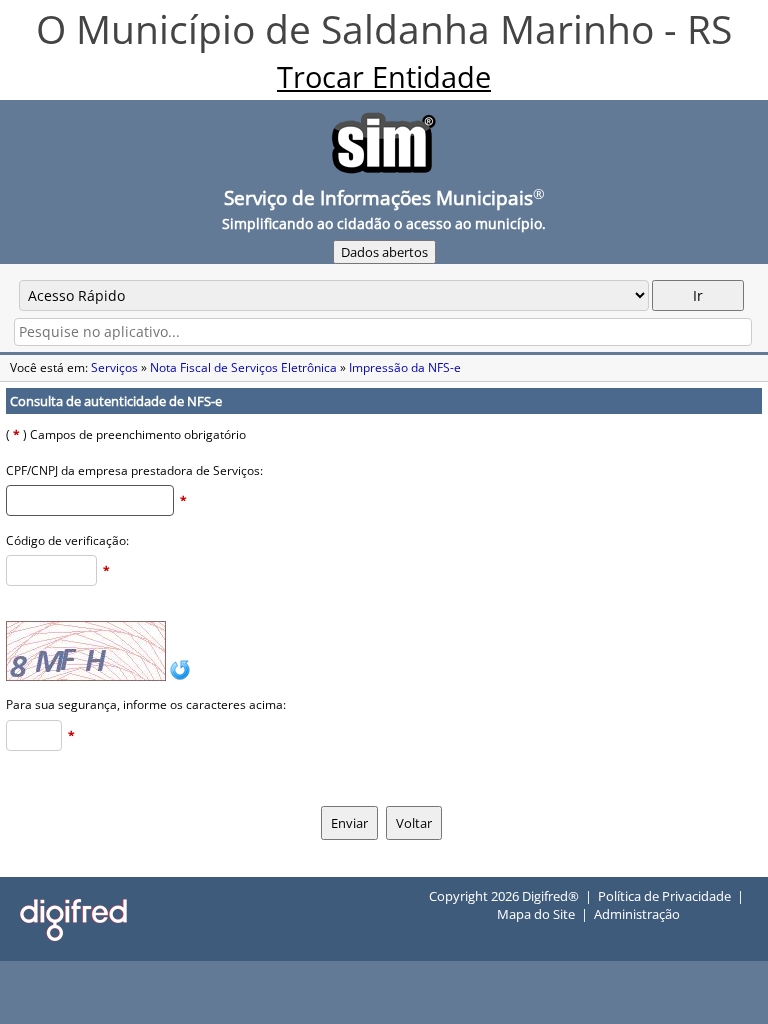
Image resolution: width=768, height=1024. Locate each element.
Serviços (114, 367)
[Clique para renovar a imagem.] (180, 676)
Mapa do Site (536, 914)
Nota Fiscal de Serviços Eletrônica (243, 367)
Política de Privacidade (664, 896)
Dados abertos (384, 252)
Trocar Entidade (384, 77)
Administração (637, 914)
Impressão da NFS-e (405, 367)
